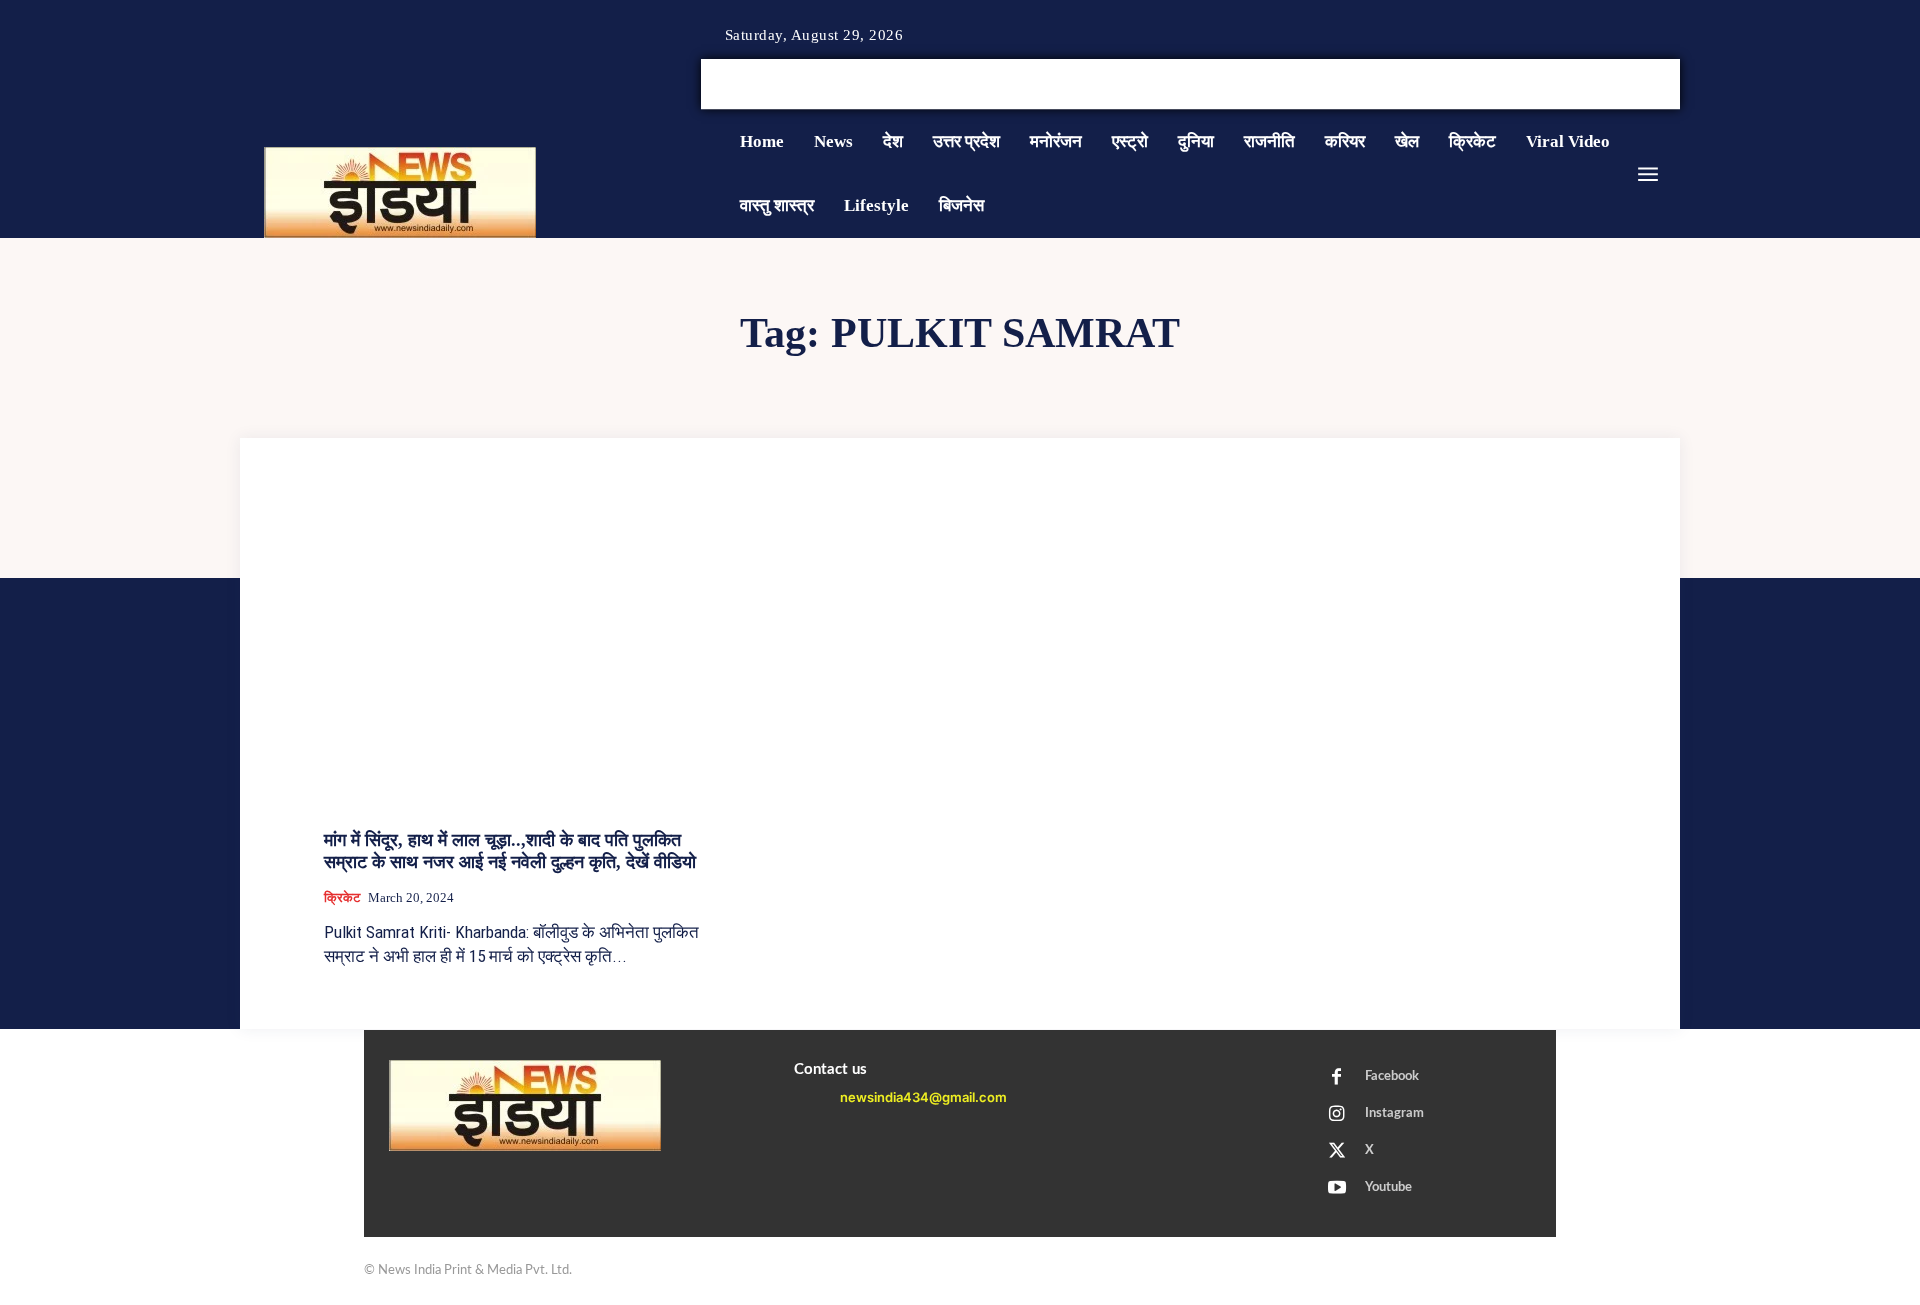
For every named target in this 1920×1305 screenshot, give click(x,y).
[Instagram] (1624, 85)
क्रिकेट (342, 897)
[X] (1648, 85)
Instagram (1394, 1113)
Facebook (1392, 1076)
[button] (1528, 84)
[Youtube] (1672, 85)
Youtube (1388, 1187)
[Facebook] (1600, 85)
